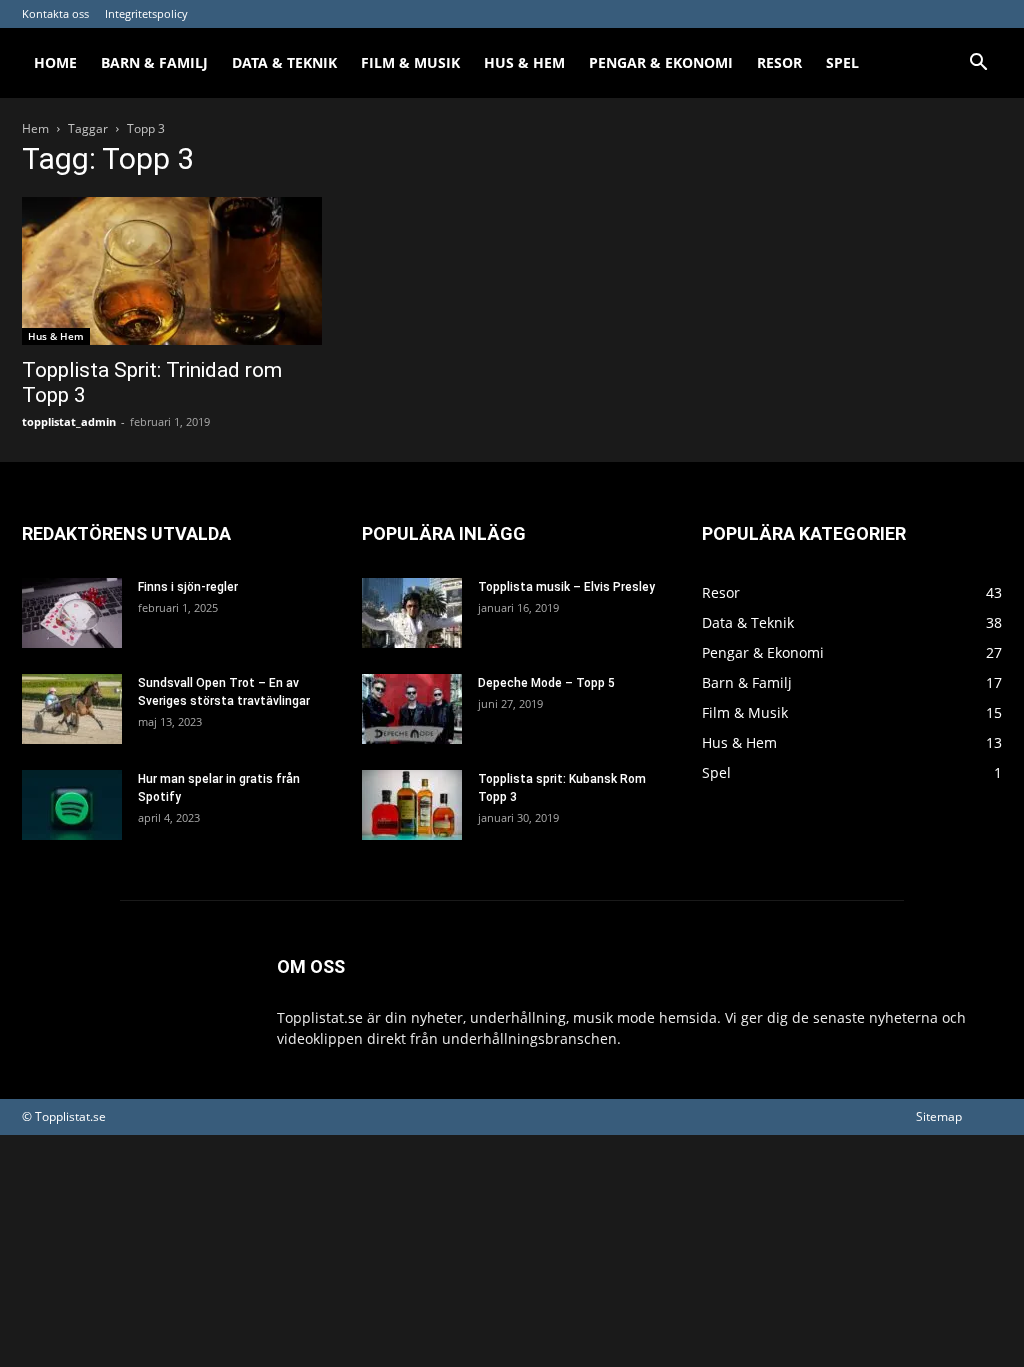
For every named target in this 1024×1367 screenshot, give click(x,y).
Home (55, 62)
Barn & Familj (154, 62)
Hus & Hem (524, 62)
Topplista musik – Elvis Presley (566, 587)
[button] (978, 64)
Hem (35, 128)
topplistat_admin (69, 421)
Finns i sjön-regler (188, 587)
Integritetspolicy (146, 13)
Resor (779, 62)
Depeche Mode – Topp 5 (546, 683)
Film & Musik (410, 62)
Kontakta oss (55, 13)
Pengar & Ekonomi (661, 62)
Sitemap (939, 1116)
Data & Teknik (284, 62)
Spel (842, 62)
